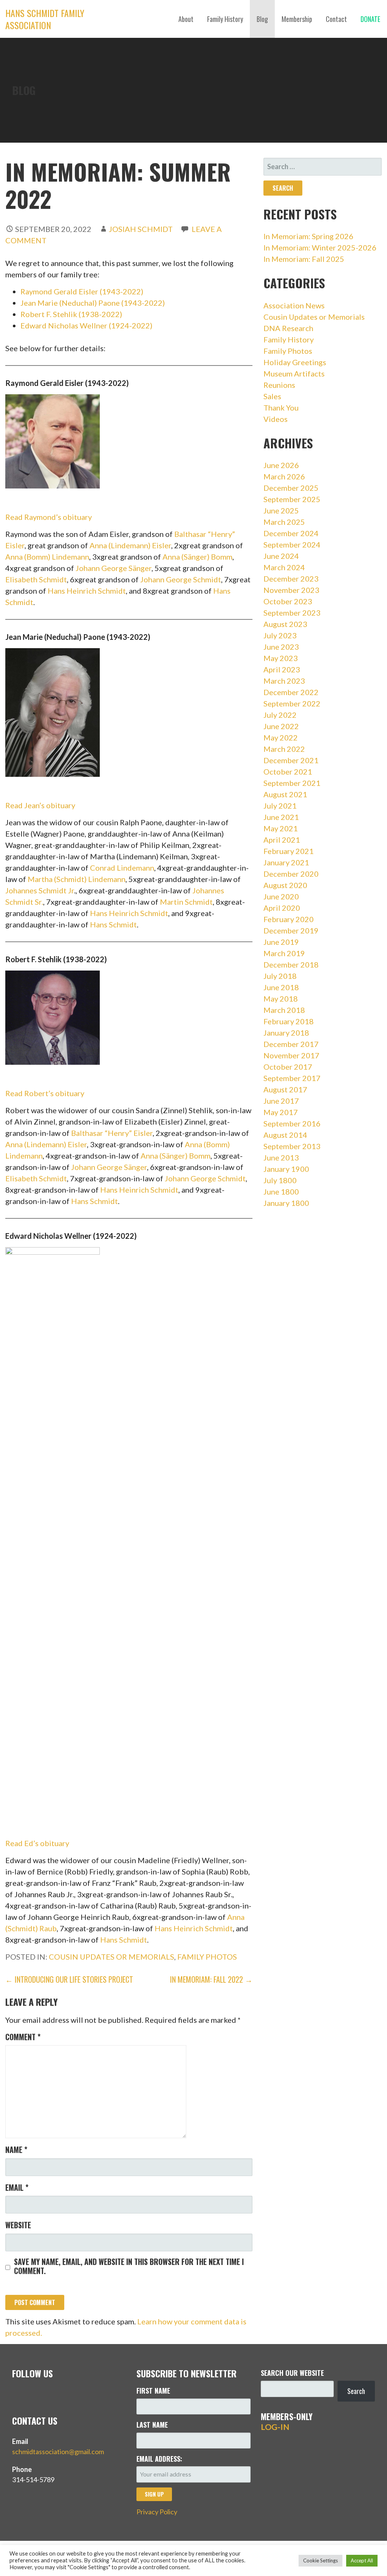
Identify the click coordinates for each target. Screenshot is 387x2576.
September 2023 (292, 613)
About (186, 19)
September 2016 (292, 1123)
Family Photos (207, 1957)
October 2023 (288, 601)
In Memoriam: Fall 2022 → (211, 1979)
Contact (336, 19)
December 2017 (291, 1044)
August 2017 (285, 1089)
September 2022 (292, 703)
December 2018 (291, 964)
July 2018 (280, 976)
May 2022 (281, 737)
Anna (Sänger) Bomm (197, 557)
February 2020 (289, 919)
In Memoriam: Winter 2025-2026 (320, 247)
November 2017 (291, 1055)
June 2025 (281, 510)
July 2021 (280, 806)
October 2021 (288, 772)
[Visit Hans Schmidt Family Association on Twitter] (17, 2394)
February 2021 (289, 851)
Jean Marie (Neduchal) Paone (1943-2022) (93, 303)
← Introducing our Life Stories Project (69, 1979)
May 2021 (281, 828)
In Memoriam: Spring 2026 (308, 236)
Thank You (281, 408)
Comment (23, 2037)
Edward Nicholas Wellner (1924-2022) (86, 325)
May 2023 (281, 658)
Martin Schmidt (186, 902)
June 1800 (281, 1192)
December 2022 (291, 692)
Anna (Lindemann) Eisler (130, 545)
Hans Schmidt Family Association (45, 19)
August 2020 (285, 885)
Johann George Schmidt (181, 579)
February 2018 (289, 1021)
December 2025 (291, 488)
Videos (276, 419)
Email (17, 2187)
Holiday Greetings (295, 362)
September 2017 (292, 1078)
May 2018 (281, 999)
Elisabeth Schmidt (36, 579)
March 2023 (284, 681)
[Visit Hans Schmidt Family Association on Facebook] (33, 2394)
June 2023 (281, 647)
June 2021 (281, 817)
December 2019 (291, 930)
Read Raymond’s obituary (49, 517)
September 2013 (292, 1146)
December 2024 (291, 533)
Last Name (152, 2425)
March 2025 (284, 522)
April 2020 (282, 908)
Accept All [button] (362, 2560)
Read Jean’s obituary (40, 805)
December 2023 (291, 579)
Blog (262, 19)
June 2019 (281, 942)
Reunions (279, 385)
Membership (297, 19)
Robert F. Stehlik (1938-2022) (71, 314)
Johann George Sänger (114, 568)
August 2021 (285, 794)
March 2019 (284, 953)
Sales (272, 396)
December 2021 (291, 760)
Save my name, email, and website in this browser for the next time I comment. (129, 2266)
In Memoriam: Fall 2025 (304, 259)
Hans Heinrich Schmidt (87, 591)
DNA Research (288, 328)
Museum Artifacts (294, 373)
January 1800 (286, 1203)
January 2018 (286, 1033)
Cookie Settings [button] (320, 2560)
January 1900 (286, 1169)
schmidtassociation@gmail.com (58, 2452)
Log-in (275, 2427)
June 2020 (281, 896)
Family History (225, 19)
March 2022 (284, 749)
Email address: (159, 2459)
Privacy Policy (157, 2512)
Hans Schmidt (113, 924)
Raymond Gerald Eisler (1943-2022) (82, 291)
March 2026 (284, 476)
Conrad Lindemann (122, 868)
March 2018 (284, 1010)
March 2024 (284, 567)
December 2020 (291, 874)
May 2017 (281, 1112)
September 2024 (292, 544)
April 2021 (282, 840)
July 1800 (280, 1180)
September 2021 (292, 783)
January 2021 (286, 862)
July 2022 (280, 715)
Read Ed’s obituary (37, 1843)
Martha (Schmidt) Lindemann (77, 879)
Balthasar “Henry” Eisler (112, 1133)
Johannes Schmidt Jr (40, 890)
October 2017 (288, 1067)
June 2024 (281, 556)
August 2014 (285, 1135)
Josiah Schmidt (141, 229)
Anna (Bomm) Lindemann (47, 557)
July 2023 (280, 635)
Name (16, 2150)
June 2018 (281, 987)
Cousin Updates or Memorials (111, 1957)
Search (356, 2391)
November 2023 (291, 590)
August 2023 (285, 624)
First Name (153, 2391)
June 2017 (281, 1101)
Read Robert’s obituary (45, 1093)
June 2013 (281, 1157)
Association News (294, 305)
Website (18, 2225)
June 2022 (281, 726)
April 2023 (282, 669)
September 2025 (292, 499)
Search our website (292, 2373)
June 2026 (281, 465)
